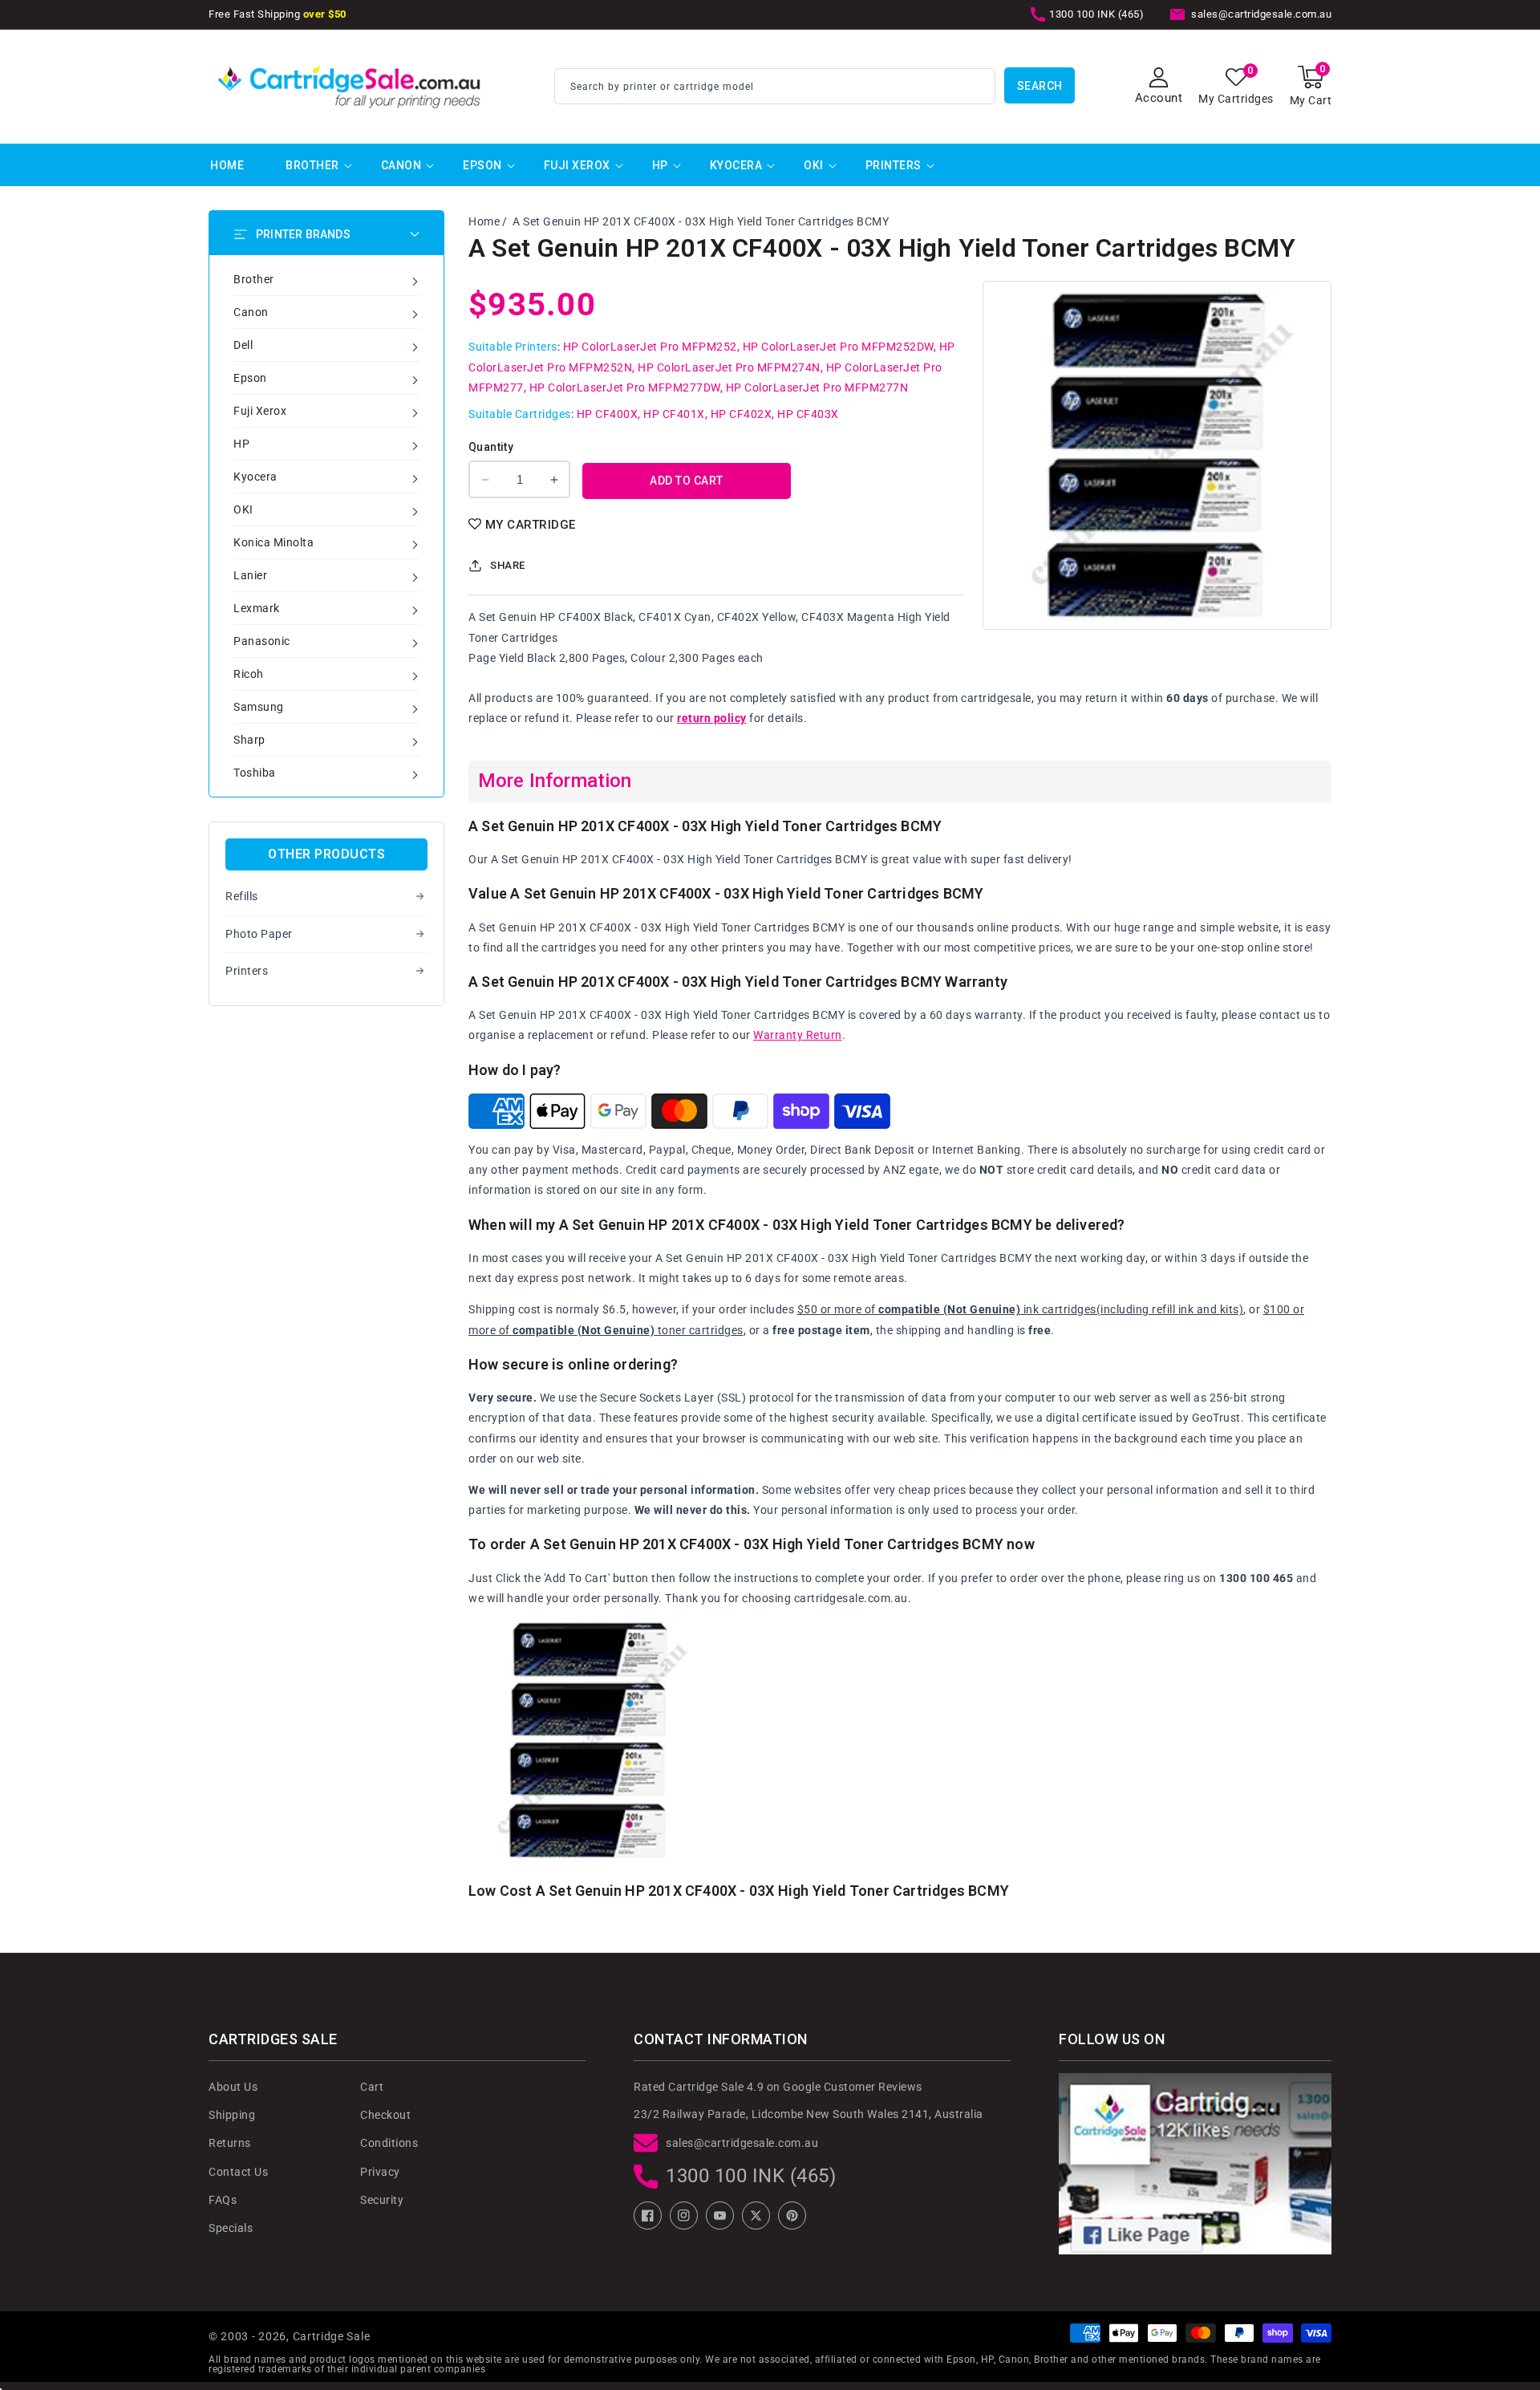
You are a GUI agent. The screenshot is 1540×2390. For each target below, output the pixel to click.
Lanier (250, 575)
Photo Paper (259, 934)
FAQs (223, 2200)
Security (382, 2200)
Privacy (380, 2172)
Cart (372, 2087)
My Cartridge (531, 525)
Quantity (491, 447)
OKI (814, 165)
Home (484, 221)
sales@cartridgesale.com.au (742, 2143)
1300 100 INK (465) (751, 2176)
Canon (401, 165)
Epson (482, 165)
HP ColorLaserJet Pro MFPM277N (817, 388)
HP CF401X (674, 414)
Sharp (249, 740)
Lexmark (257, 608)
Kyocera (736, 165)
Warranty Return (798, 1035)
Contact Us (238, 2172)
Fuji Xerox (577, 165)
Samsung (259, 707)
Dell (243, 345)
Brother (312, 165)
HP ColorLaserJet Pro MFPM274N (729, 367)
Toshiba (255, 773)
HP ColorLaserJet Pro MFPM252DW (838, 347)
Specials (231, 2228)
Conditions (389, 2143)
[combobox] (775, 86)
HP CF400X (608, 414)
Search (1040, 86)
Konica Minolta (274, 542)
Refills (242, 896)
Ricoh (249, 674)
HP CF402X (742, 414)
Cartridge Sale (332, 2336)
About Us (233, 2087)
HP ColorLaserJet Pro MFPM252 (650, 347)
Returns (230, 2143)
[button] (1311, 86)
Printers (894, 165)
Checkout (385, 2115)
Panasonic (262, 641)
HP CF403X (808, 414)
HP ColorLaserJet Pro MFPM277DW (625, 388)
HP (660, 165)
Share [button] (508, 565)
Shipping (232, 2115)
